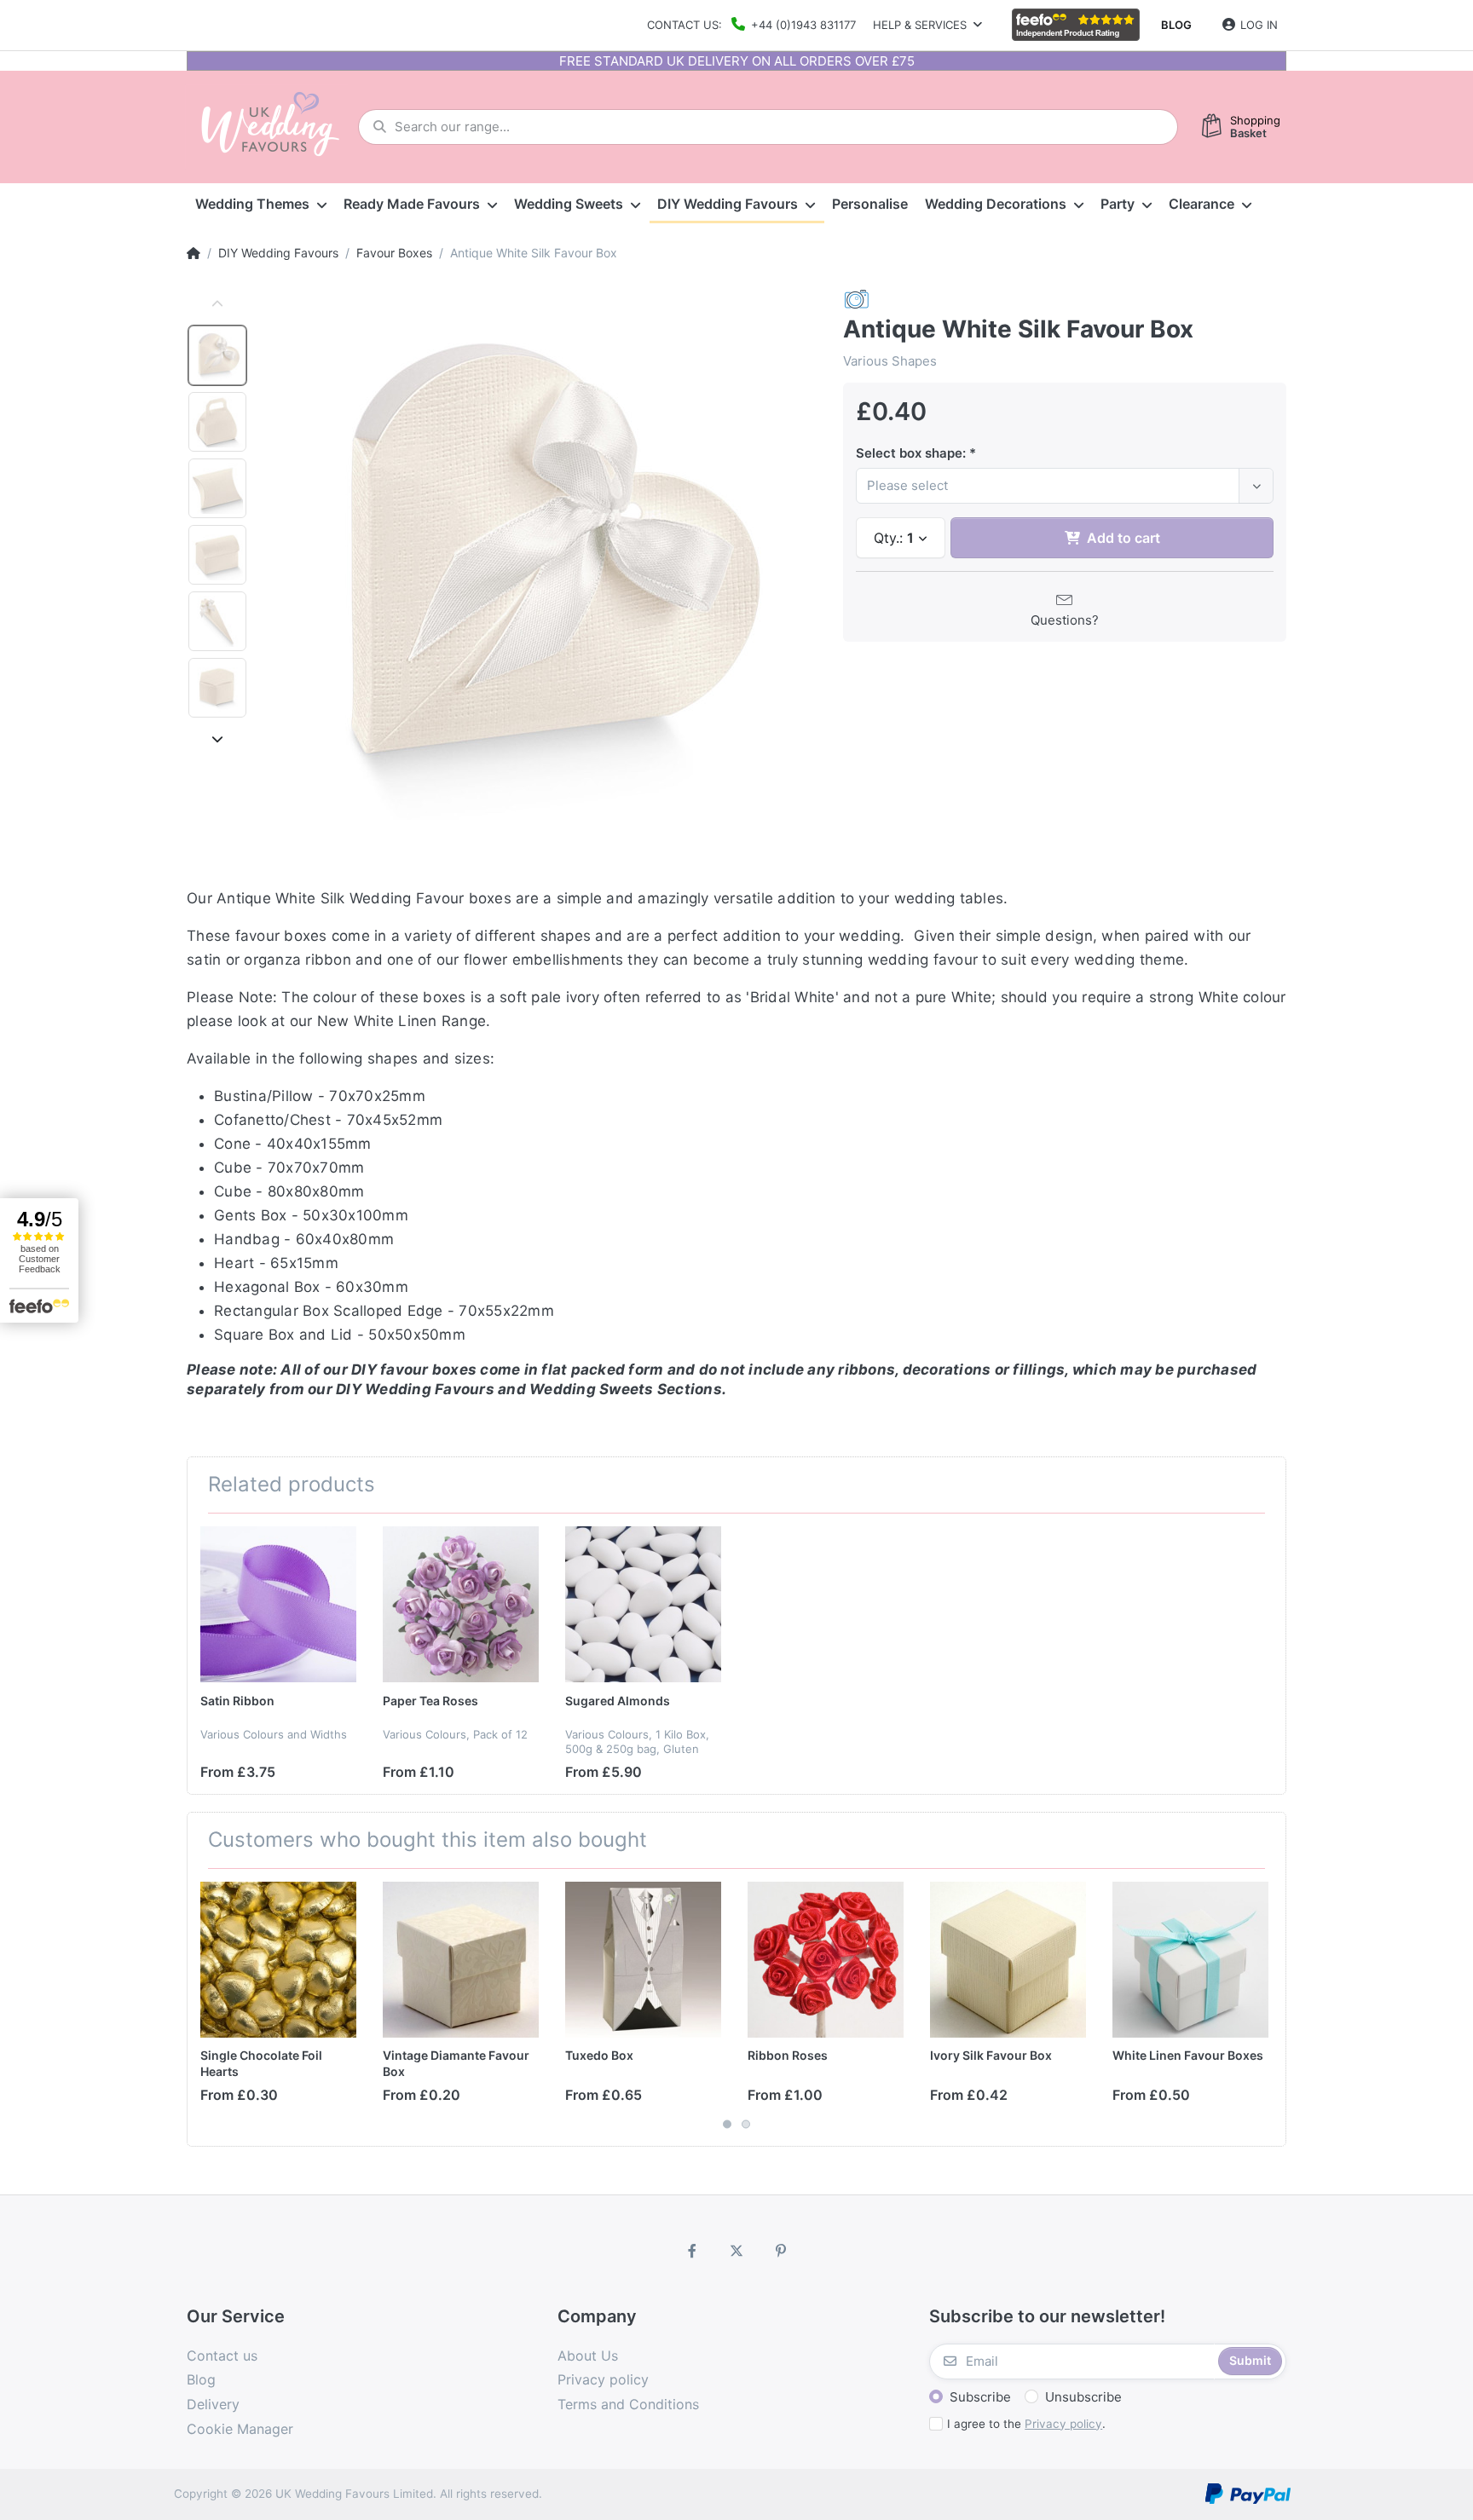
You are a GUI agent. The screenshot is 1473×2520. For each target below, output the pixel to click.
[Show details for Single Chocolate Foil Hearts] (278, 1960)
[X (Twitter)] (736, 2251)
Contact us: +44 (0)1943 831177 (751, 25)
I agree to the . (1026, 2424)
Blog (1176, 25)
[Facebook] (693, 2251)
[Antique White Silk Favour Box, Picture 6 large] (217, 688)
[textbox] (1050, 486)
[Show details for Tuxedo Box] (643, 1960)
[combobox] (1065, 486)
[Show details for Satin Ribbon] (278, 1604)
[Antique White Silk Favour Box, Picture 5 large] (217, 621)
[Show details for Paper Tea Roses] (461, 1604)
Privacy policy (1063, 2424)
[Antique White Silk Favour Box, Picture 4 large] (217, 555)
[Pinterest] (781, 2251)
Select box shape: (911, 453)
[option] (540, 564)
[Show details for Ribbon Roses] (826, 1960)
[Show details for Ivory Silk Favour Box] (1008, 1960)
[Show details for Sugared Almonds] (643, 1604)
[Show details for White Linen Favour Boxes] (1190, 1960)
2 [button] (746, 2124)
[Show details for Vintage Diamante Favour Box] (461, 1960)
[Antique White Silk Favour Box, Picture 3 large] (217, 488)
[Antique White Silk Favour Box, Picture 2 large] (217, 422)
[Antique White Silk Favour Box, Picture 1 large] (217, 355)
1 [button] (727, 2124)
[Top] (194, 253)
